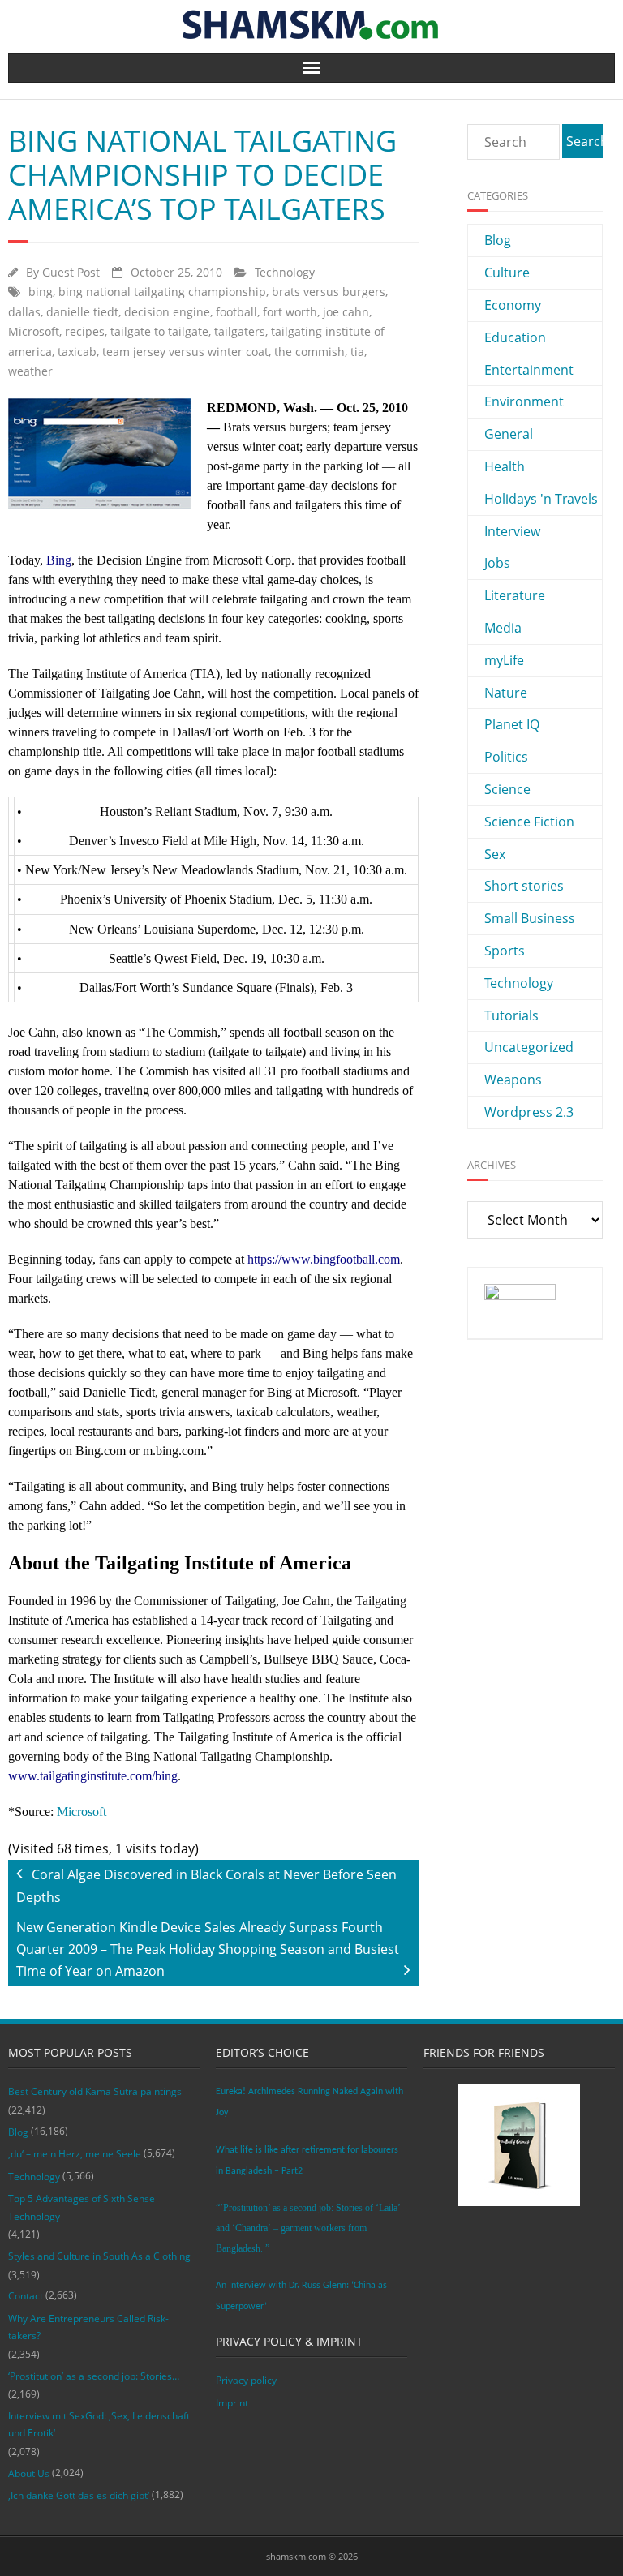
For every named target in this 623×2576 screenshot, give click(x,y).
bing (41, 292)
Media (503, 628)
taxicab (77, 352)
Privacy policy (246, 2380)
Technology (285, 272)
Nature (506, 693)
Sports (505, 951)
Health (505, 466)
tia (357, 352)
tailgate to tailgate (159, 331)
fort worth (290, 312)
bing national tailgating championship (162, 292)
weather (30, 371)
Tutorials (511, 1015)
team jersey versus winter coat (185, 352)
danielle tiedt (82, 312)
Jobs (497, 563)
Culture (507, 273)
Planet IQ (512, 724)
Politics (506, 757)
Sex (495, 854)
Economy (513, 305)
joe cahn (346, 312)
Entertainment (529, 370)
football (236, 312)
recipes (85, 331)
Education (515, 337)
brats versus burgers (329, 292)
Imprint (232, 2403)
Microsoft (34, 331)
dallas (24, 312)
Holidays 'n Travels (541, 499)
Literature (515, 595)
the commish (309, 352)
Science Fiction (529, 822)
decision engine (167, 312)
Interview (512, 531)
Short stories (524, 886)
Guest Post (71, 272)
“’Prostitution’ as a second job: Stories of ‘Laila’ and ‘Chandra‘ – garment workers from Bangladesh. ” (308, 2228)
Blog (498, 240)
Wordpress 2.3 (529, 1112)
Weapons (513, 1080)
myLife (504, 660)
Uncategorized (529, 1047)
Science (507, 789)
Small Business (530, 918)
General (509, 434)
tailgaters (240, 331)
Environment (524, 401)
